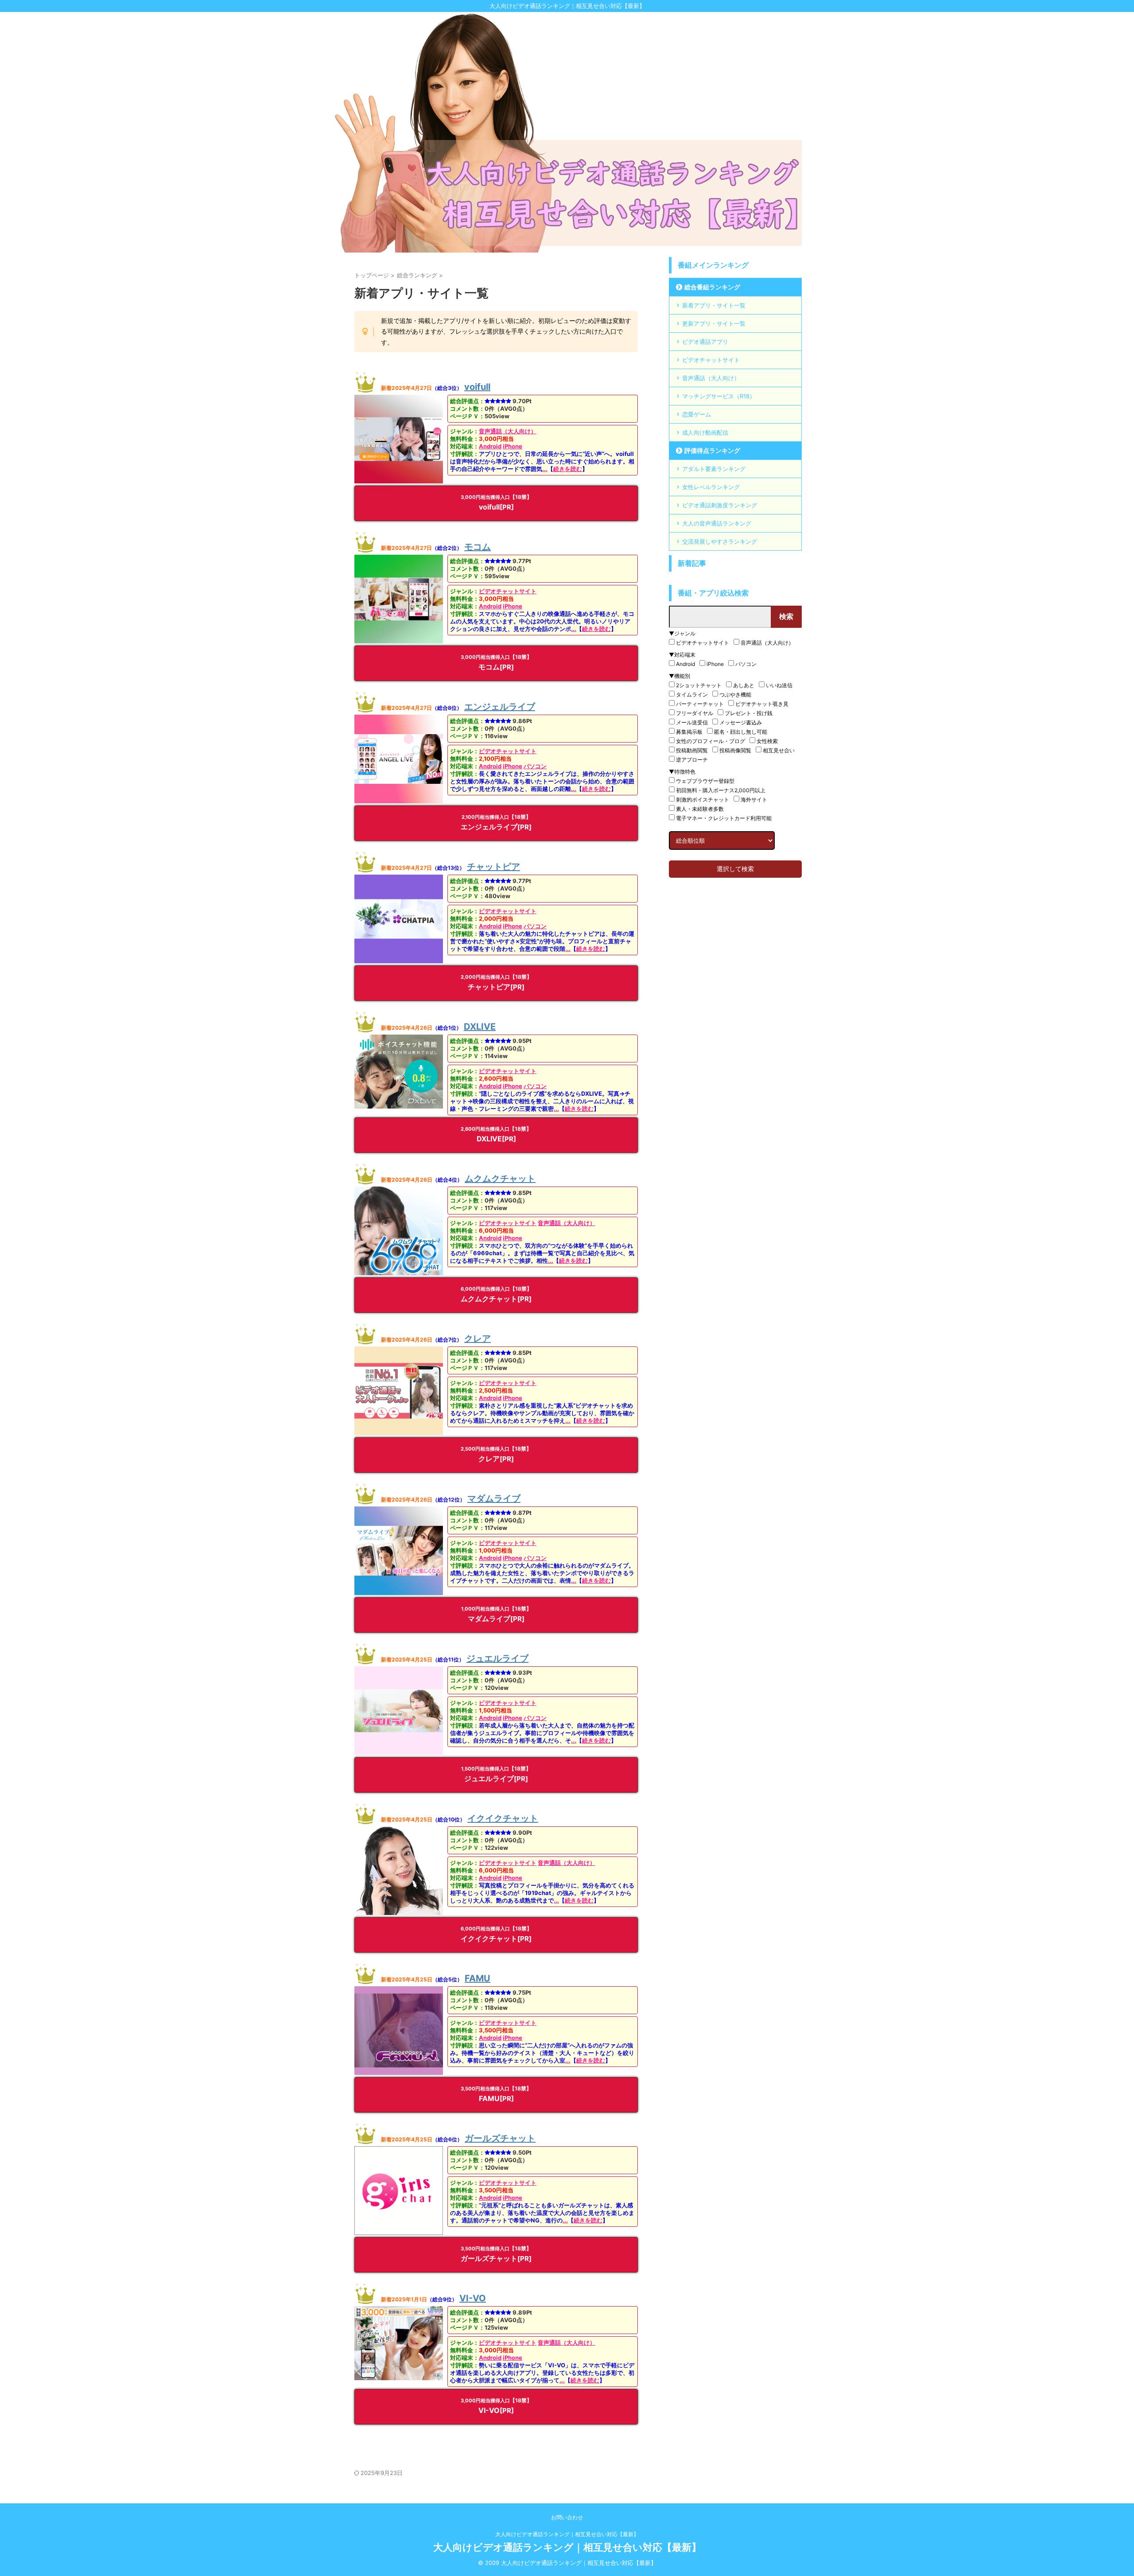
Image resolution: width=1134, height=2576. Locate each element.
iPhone (513, 446)
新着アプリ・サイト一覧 (714, 305)
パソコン (535, 766)
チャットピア (493, 867)
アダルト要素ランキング (714, 469)
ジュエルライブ (497, 1658)
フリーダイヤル (695, 713)
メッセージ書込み (741, 722)
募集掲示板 (689, 732)
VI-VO (473, 2298)
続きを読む (568, 469)
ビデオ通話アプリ (705, 342)
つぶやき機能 (735, 695)
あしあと (744, 685)
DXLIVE (480, 1027)
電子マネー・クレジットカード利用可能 (724, 818)
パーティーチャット (700, 704)
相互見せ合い (779, 750)
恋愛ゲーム (697, 414)
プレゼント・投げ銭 (749, 713)
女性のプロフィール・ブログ (711, 741)
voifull (477, 387)
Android (490, 446)
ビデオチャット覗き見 (762, 704)
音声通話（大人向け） (508, 431)
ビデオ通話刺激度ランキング (720, 505)
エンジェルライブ (500, 707)
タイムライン (692, 695)
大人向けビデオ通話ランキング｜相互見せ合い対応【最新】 (567, 2534)
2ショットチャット (699, 685)
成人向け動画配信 (705, 432)
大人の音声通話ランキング (717, 523)
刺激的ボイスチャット (703, 800)
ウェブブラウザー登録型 (705, 781)
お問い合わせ (567, 2517)
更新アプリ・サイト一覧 (714, 323)
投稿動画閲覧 (692, 750)
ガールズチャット (500, 2138)
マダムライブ (494, 1498)
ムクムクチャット (500, 1179)
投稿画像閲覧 (735, 750)
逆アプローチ (692, 760)
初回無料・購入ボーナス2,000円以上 (721, 790)
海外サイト (754, 800)
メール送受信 (692, 722)
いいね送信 (779, 685)
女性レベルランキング (711, 487)
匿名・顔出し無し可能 (741, 732)
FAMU (478, 1978)
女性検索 (767, 741)
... (545, 469)
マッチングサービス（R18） (719, 396)
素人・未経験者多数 (700, 809)
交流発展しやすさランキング (720, 541)
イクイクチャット (503, 1818)
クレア (478, 1339)
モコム (478, 547)
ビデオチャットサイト (508, 591)
